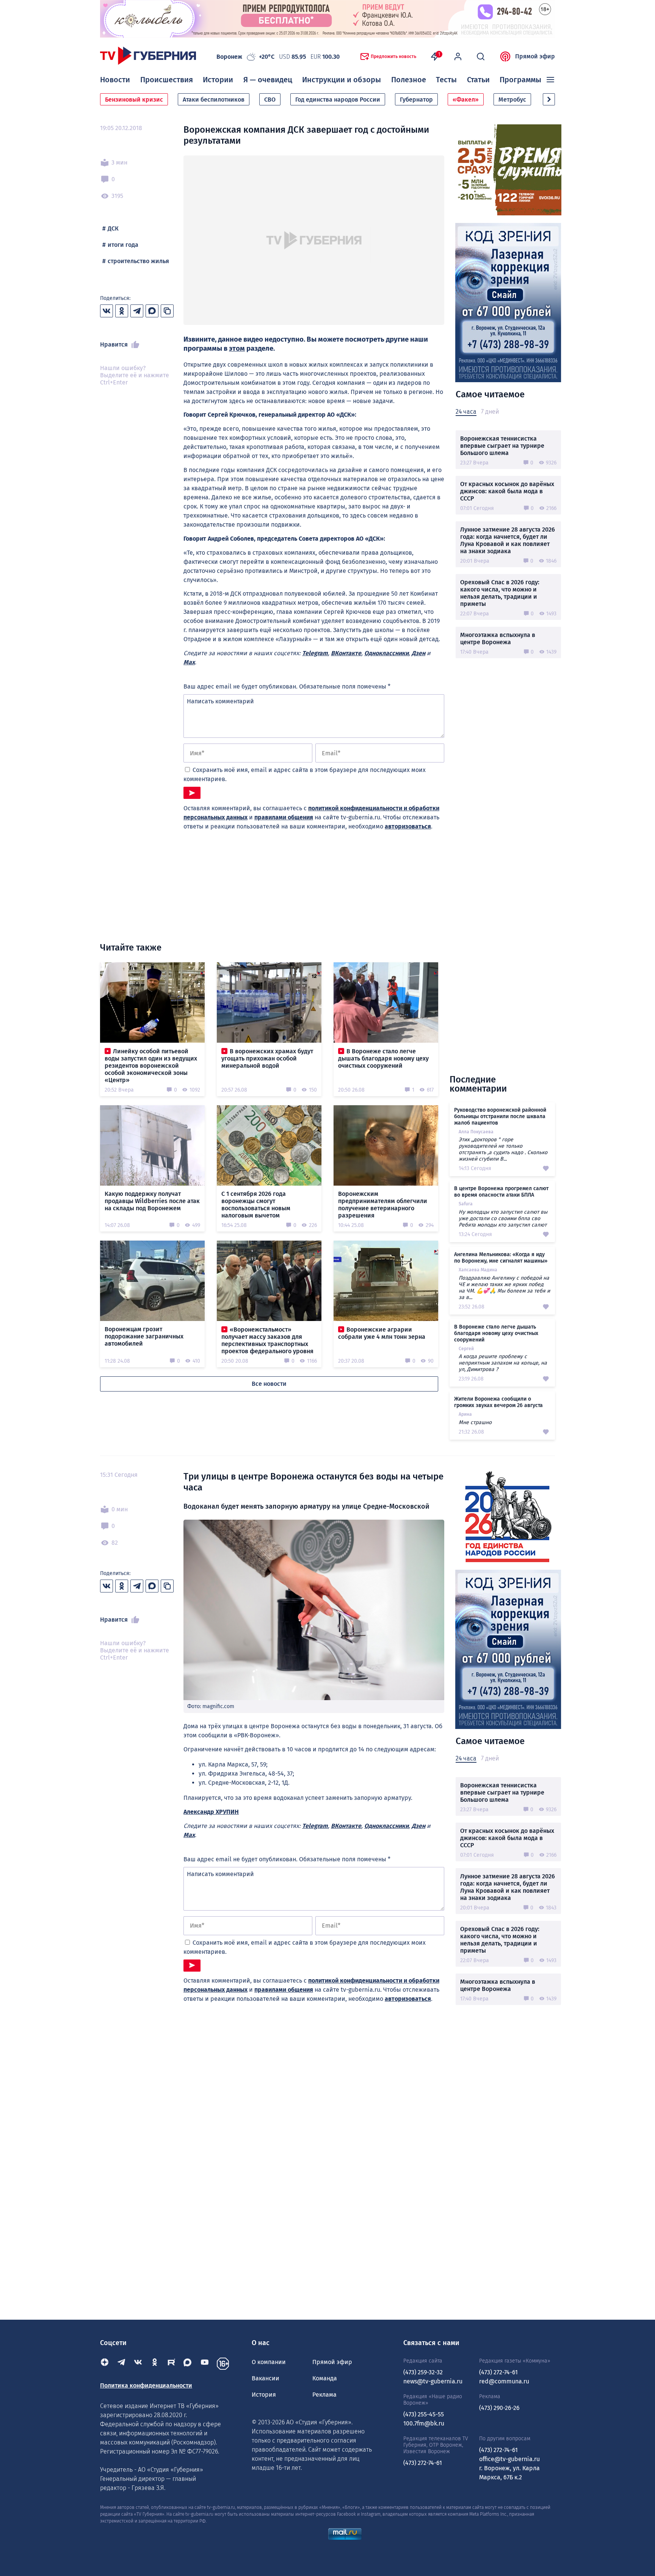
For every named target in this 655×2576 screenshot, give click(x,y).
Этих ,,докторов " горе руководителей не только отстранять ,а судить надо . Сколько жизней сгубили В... (503, 1149)
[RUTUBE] (171, 2364)
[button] (549, 99)
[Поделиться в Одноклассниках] (122, 311)
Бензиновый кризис (134, 100)
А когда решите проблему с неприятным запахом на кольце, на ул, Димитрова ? (503, 1363)
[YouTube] (205, 2364)
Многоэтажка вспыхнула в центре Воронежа (498, 639)
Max (189, 662)
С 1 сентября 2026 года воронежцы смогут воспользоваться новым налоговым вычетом (256, 1205)
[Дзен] (105, 2364)
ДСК (113, 228)
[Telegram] (121, 2364)
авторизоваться (408, 826)
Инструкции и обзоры (342, 80)
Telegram (315, 653)
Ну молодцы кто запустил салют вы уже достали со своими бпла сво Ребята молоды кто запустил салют (503, 1218)
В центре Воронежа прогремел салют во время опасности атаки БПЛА (501, 1192)
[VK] (138, 2364)
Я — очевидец (268, 80)
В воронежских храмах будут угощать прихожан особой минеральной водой (267, 1058)
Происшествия (167, 80)
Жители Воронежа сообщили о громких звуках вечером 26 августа (498, 1402)
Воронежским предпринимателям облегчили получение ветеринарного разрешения (383, 1205)
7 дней (490, 412)
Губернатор (416, 100)
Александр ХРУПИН (211, 1812)
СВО (270, 100)
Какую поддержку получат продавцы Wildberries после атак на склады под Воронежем (152, 1201)
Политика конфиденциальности (146, 2385)
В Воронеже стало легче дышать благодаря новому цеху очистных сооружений (383, 1058)
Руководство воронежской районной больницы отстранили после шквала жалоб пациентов (500, 1116)
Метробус (512, 100)
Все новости (269, 1384)
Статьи (478, 80)
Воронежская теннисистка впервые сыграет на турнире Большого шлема (502, 446)
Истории (218, 80)
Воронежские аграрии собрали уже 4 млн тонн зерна (382, 1333)
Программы (520, 80)
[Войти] (458, 56)
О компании (269, 2362)
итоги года (123, 245)
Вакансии (266, 2378)
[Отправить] (192, 793)
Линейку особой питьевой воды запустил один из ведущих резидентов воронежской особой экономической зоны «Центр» (151, 1066)
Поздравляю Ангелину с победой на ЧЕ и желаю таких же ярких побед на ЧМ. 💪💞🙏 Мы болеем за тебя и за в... (504, 1288)
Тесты (446, 80)
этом (237, 348)
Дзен (418, 653)
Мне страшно (475, 1422)
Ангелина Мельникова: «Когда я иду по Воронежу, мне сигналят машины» (501, 1258)
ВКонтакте (346, 653)
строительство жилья (138, 261)
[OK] (155, 2364)
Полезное (409, 80)
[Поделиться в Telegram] (137, 311)
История (264, 2395)
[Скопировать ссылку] (167, 311)
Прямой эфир (535, 56)
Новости (115, 80)
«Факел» (466, 100)
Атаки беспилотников (214, 100)
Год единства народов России (338, 100)
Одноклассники (386, 653)
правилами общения (284, 817)
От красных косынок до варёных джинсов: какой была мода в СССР (507, 491)
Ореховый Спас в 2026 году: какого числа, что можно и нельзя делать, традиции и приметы (500, 593)
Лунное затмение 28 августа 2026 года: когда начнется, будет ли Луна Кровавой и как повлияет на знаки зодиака (508, 540)
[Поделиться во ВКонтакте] (107, 311)
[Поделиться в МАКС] (152, 311)
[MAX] (188, 2364)
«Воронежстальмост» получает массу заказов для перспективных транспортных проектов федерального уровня (267, 1340)
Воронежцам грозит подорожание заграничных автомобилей (144, 1336)
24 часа (466, 412)
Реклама (324, 2395)
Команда (325, 2378)
